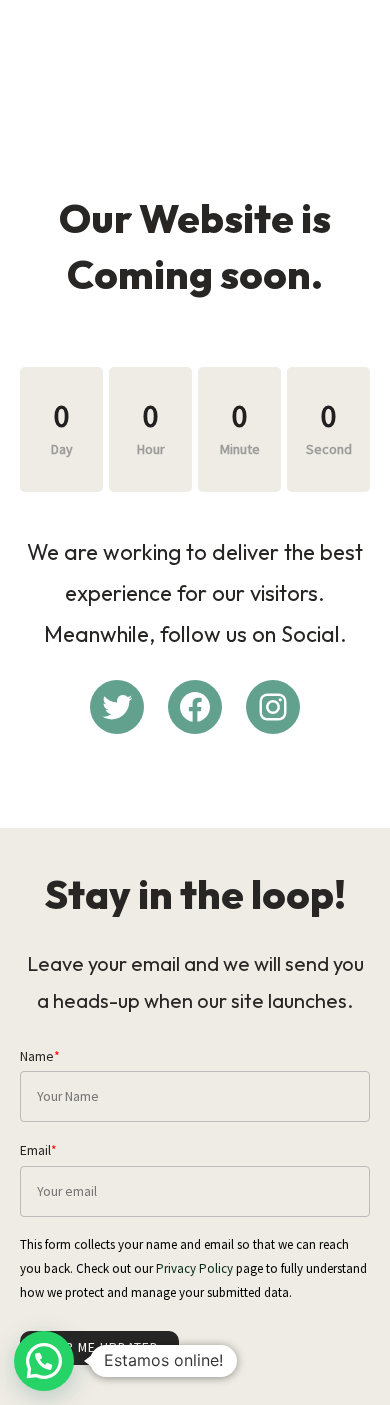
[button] (44, 1361)
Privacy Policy (194, 1268)
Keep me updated (99, 1347)
